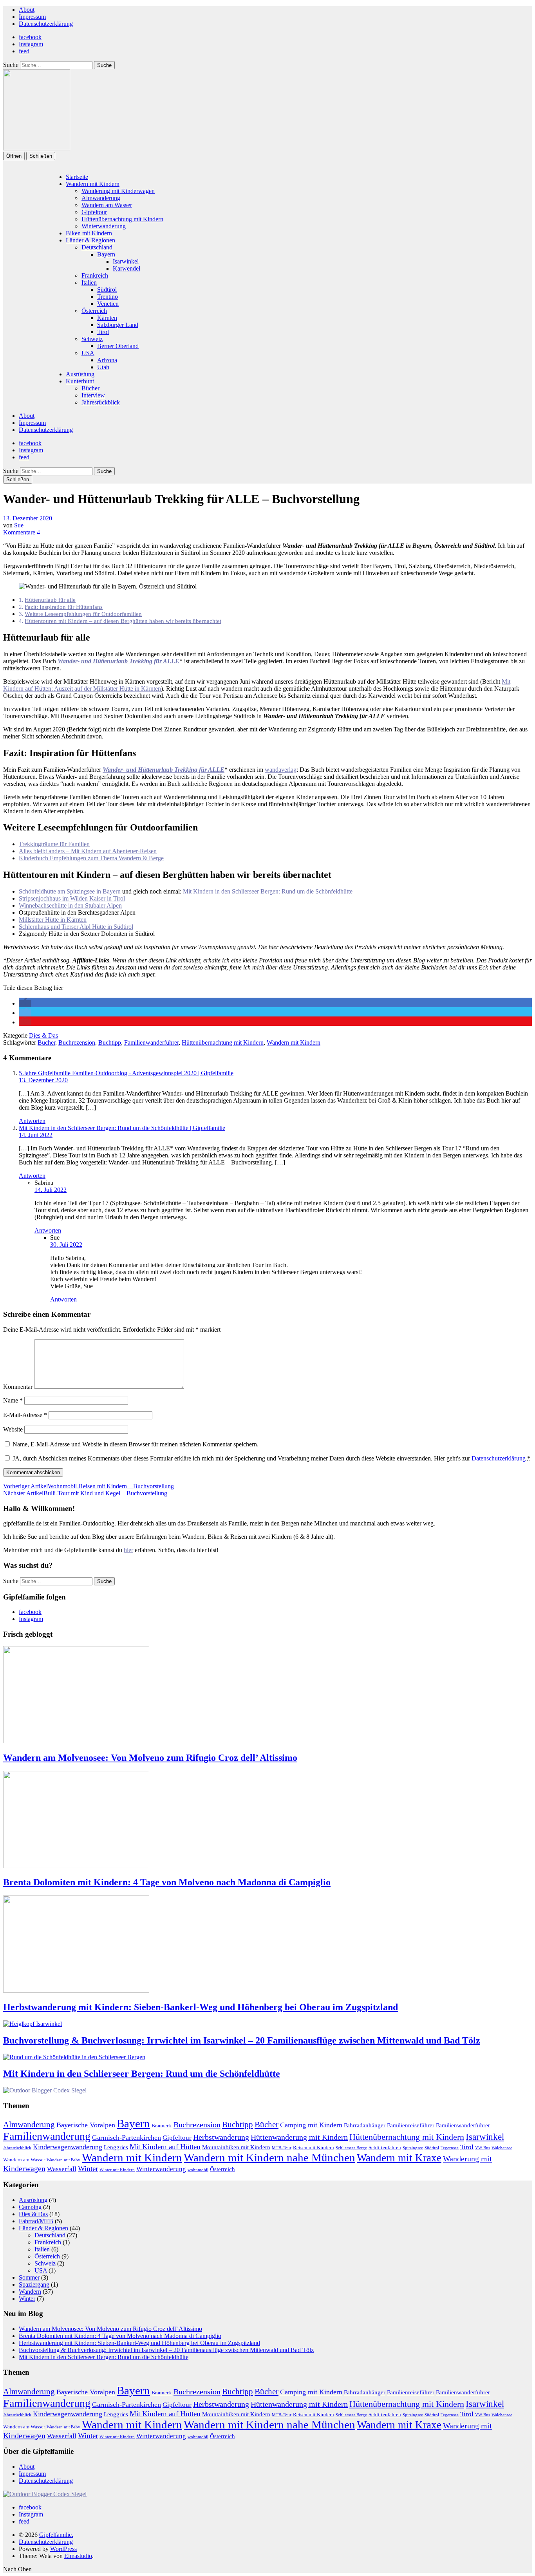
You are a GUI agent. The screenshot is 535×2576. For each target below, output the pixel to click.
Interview (93, 395)
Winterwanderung (104, 226)
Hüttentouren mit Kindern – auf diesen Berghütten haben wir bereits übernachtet (123, 621)
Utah (103, 367)
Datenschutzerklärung (46, 24)
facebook (30, 37)
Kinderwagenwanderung (68, 2147)
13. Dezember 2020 (28, 518)
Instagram (31, 44)
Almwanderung (101, 198)
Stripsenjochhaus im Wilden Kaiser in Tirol (72, 898)
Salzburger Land (118, 325)
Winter (88, 2169)
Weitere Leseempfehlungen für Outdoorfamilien (83, 614)
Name (13, 1400)
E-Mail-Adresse (25, 1415)
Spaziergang (34, 2284)
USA (88, 353)
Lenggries (116, 2147)
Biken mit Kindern (89, 233)
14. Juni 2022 (36, 1135)
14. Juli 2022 (51, 1190)
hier (128, 1550)
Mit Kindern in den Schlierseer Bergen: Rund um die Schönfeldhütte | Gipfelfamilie (122, 1128)
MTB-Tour (282, 2148)
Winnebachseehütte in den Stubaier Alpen (70, 905)
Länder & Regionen (90, 240)
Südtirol (107, 290)
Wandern (30, 2292)
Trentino (108, 297)
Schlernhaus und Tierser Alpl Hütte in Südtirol (76, 927)
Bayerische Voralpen (86, 2125)
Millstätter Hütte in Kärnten (53, 920)
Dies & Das (43, 1035)
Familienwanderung (47, 2136)
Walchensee (502, 2148)
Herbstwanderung (221, 2137)
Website (13, 1429)
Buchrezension (77, 1042)
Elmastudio (78, 2556)
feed (24, 51)
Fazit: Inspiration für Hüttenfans (64, 607)
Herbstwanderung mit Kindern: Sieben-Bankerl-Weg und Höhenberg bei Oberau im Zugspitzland (201, 2007)
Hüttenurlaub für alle (50, 600)
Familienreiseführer (411, 2125)
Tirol (103, 332)
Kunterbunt (80, 381)
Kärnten (107, 318)
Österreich (94, 311)
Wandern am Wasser (107, 205)
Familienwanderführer (151, 1042)
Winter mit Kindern (117, 2170)
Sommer (29, 2277)
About (27, 10)
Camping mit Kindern (311, 2125)
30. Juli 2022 (66, 1245)
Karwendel (127, 268)
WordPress (63, 2549)
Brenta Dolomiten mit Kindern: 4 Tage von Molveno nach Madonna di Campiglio (167, 1882)
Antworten (32, 1121)
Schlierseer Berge (351, 2148)
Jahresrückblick (101, 402)
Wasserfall (62, 2169)
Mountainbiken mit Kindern (236, 2147)
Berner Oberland (118, 346)
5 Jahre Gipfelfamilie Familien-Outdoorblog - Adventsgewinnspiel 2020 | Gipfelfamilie (126, 1073)
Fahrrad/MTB (36, 2221)
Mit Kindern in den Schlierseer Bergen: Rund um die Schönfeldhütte (268, 891)
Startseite (77, 177)
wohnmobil (198, 2170)
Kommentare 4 (22, 532)
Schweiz (92, 339)
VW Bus (483, 2148)
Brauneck (162, 2126)
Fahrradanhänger (365, 2125)
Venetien (108, 304)
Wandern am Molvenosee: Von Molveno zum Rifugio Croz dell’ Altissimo (150, 1758)
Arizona (107, 360)
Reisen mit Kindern (314, 2147)
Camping (30, 2207)
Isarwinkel (126, 261)
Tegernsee (450, 2148)
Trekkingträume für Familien (54, 844)
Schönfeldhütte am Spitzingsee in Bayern (70, 891)
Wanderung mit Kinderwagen (118, 191)
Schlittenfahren (385, 2147)
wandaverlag (281, 770)
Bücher (90, 388)
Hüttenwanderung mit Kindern (299, 2137)
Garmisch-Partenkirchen (127, 2137)
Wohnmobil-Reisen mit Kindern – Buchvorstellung (89, 1486)
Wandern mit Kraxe (399, 2158)
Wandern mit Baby (63, 2160)
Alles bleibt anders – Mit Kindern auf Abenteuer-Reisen (88, 851)
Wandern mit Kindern (93, 184)
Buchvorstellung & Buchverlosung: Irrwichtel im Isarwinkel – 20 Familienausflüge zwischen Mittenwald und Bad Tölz (242, 2040)
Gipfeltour (94, 212)
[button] (25, 1003)
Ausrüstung (80, 374)
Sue (19, 525)
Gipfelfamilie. (56, 2535)
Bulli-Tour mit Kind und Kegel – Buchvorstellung (85, 1493)
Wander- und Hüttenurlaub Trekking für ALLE (118, 661)
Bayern (106, 254)
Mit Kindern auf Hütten (165, 2147)
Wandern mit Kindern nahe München (269, 2157)
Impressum (32, 17)
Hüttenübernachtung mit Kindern (122, 219)
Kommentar (18, 1387)
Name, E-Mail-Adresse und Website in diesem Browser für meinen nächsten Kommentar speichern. (136, 1444)
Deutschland (97, 247)
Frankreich (95, 275)
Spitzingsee (413, 2148)
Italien (89, 283)
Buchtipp (110, 1042)
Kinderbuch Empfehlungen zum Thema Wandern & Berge (91, 858)
